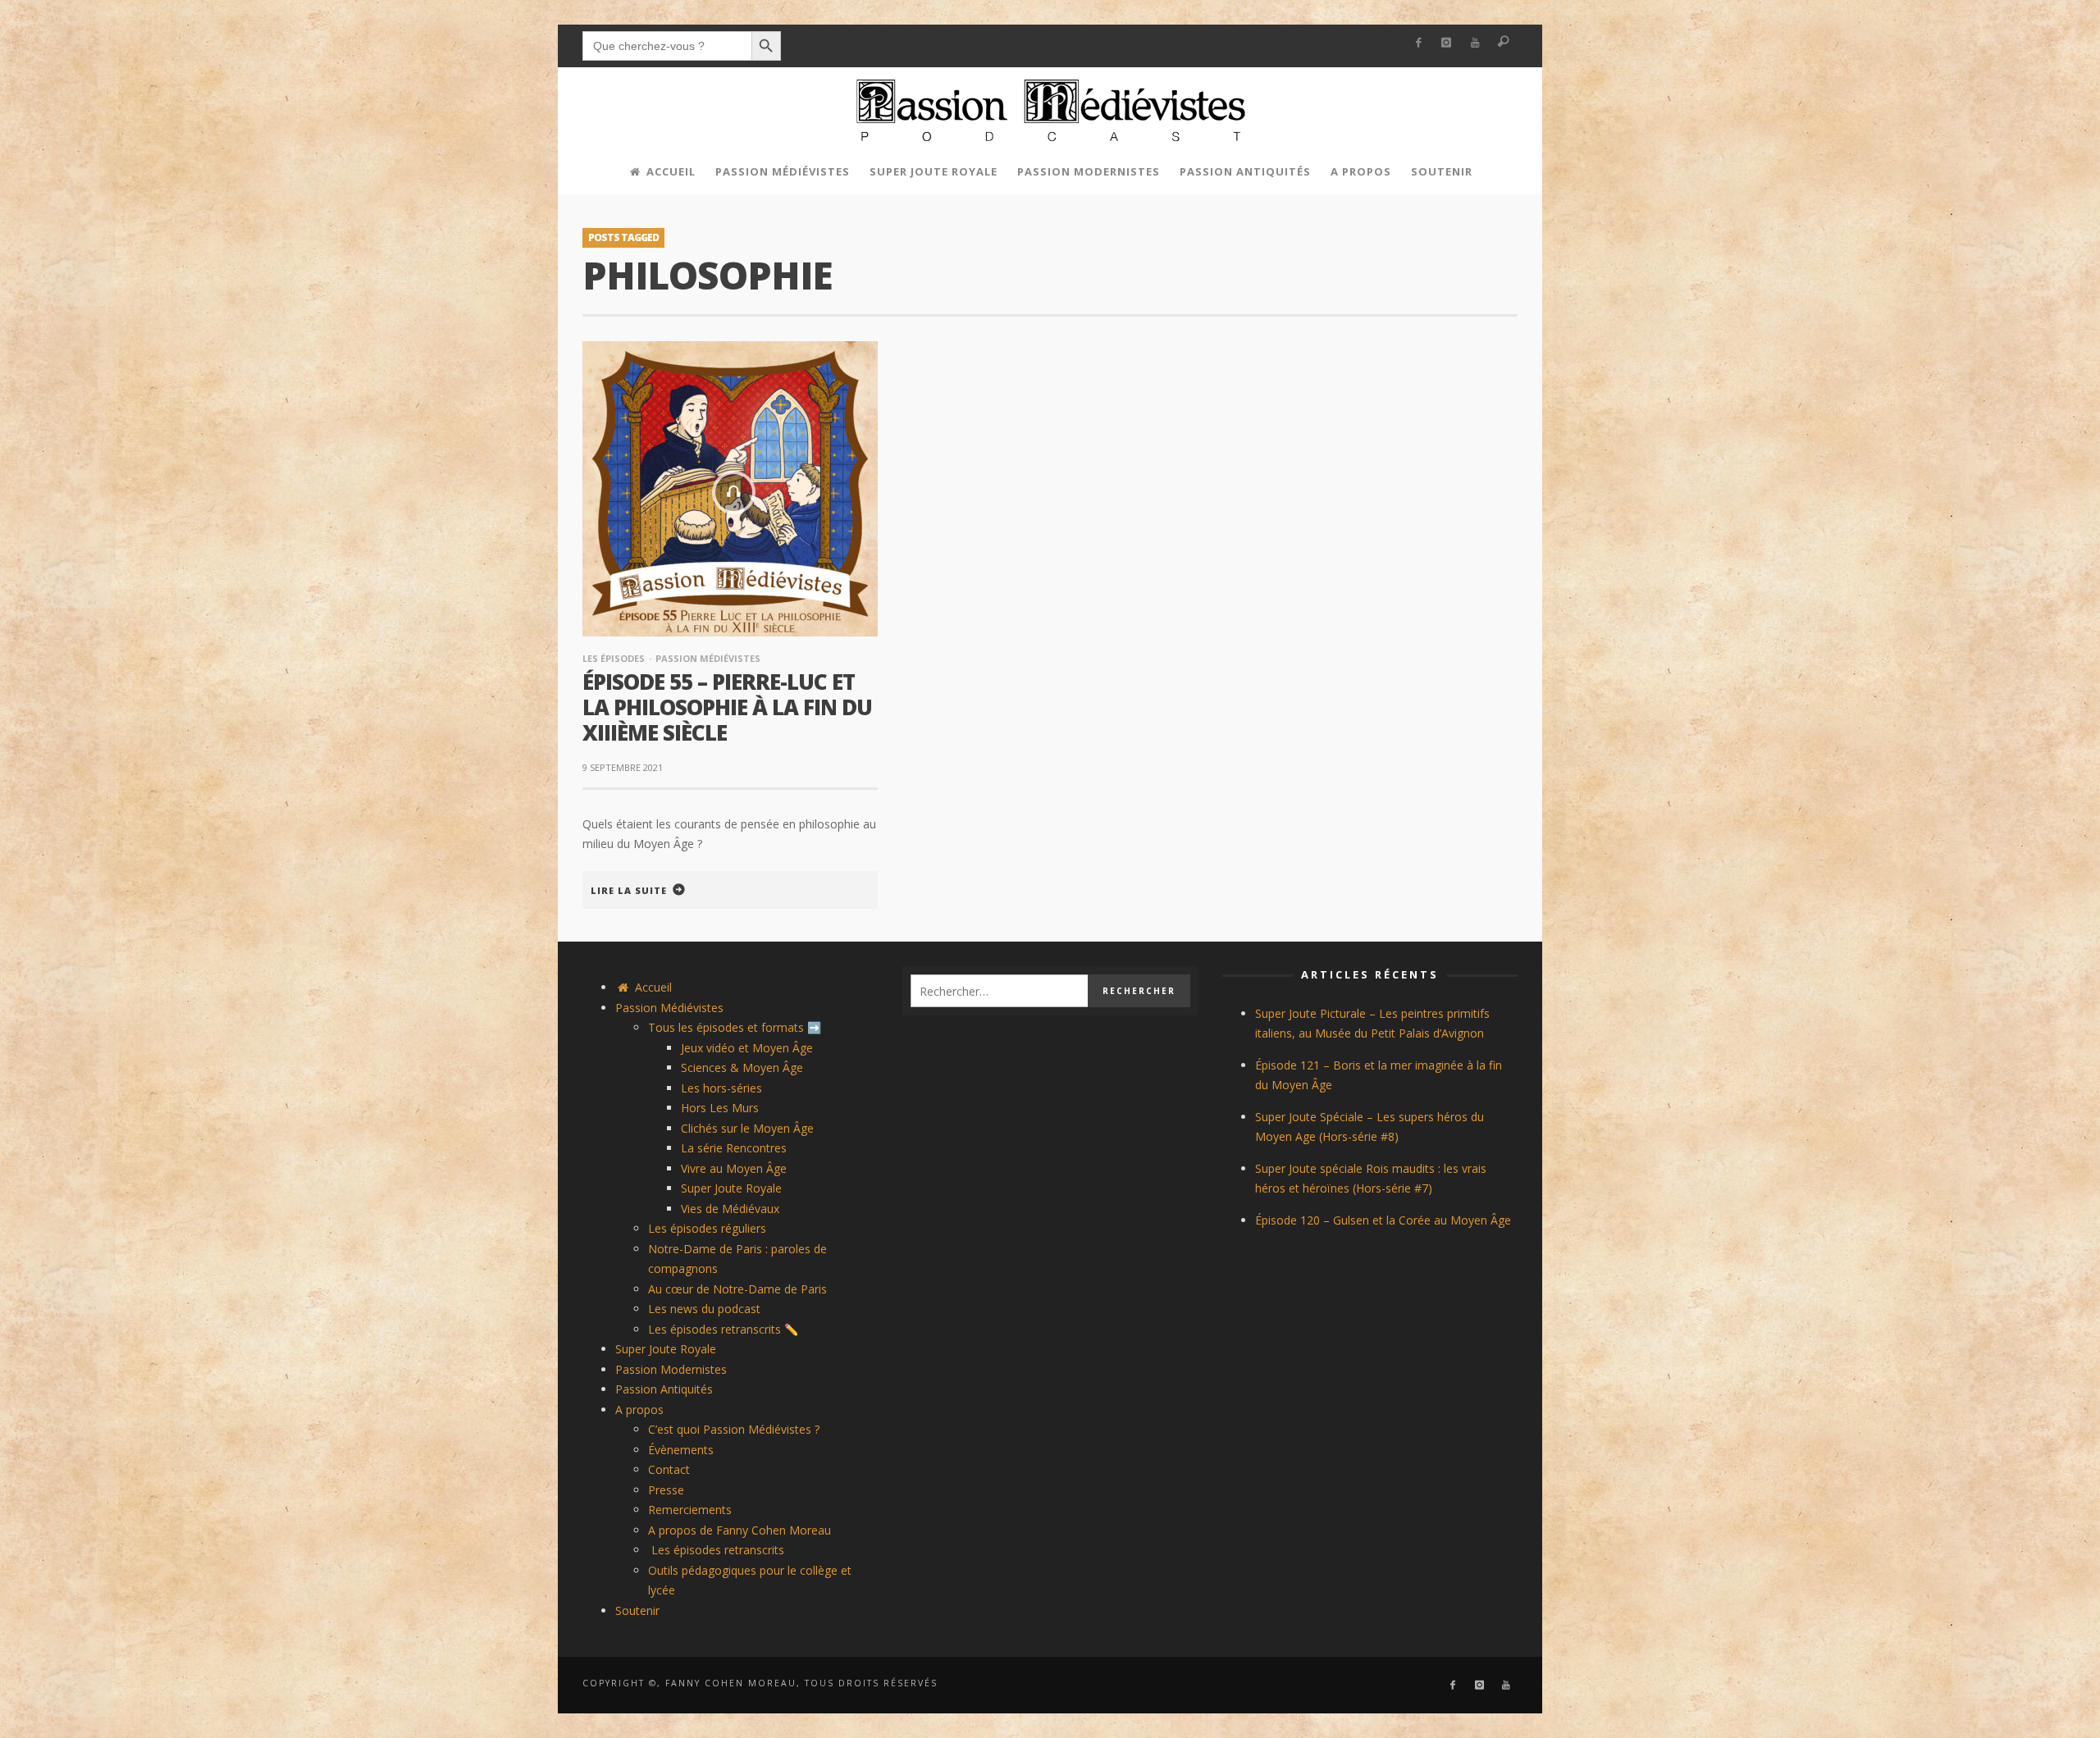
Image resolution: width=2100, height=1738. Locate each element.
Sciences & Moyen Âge (742, 1067)
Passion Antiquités (664, 1389)
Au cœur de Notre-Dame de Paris (737, 1289)
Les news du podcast (704, 1309)
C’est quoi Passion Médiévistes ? (734, 1429)
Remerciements (690, 1510)
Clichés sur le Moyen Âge (747, 1128)
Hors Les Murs (720, 1108)
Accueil (652, 987)
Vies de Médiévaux (730, 1209)
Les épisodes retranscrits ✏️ (723, 1329)
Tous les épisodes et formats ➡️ (735, 1027)
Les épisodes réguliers (707, 1228)
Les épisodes (614, 658)
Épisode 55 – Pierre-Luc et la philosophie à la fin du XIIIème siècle (727, 707)
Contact (669, 1469)
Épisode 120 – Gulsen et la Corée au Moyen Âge (1383, 1220)
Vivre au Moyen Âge (734, 1168)
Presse (666, 1490)
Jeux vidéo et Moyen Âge (747, 1048)
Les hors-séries (721, 1088)
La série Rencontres (734, 1148)
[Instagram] (1447, 43)
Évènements (681, 1450)
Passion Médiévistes (708, 658)
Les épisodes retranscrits (716, 1550)
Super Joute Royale (731, 1188)
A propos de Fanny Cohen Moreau (740, 1530)
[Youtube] (1475, 43)
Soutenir (637, 1610)
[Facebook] (1418, 43)
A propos (639, 1410)
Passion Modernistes (671, 1369)
